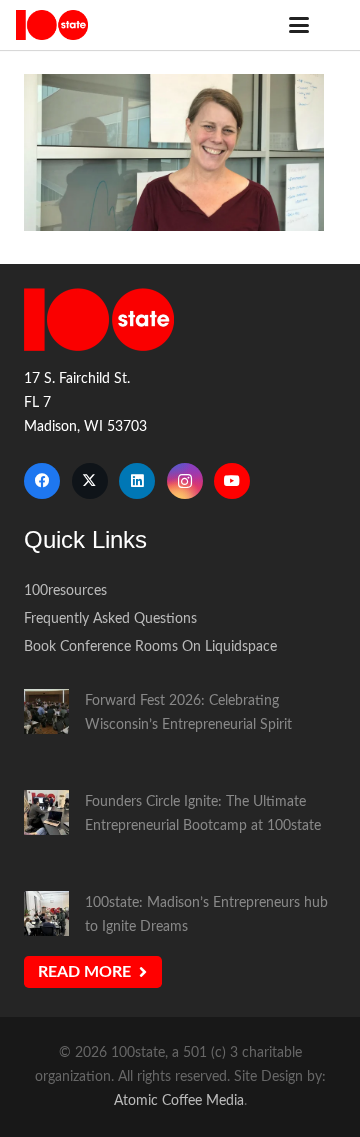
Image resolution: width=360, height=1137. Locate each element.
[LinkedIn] (137, 481)
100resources (65, 590)
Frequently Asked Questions (110, 618)
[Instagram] (185, 481)
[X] (90, 481)
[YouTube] (232, 481)
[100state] (52, 25)
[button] (299, 25)
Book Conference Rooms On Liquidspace (150, 646)
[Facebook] (42, 481)
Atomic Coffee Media (179, 1100)
